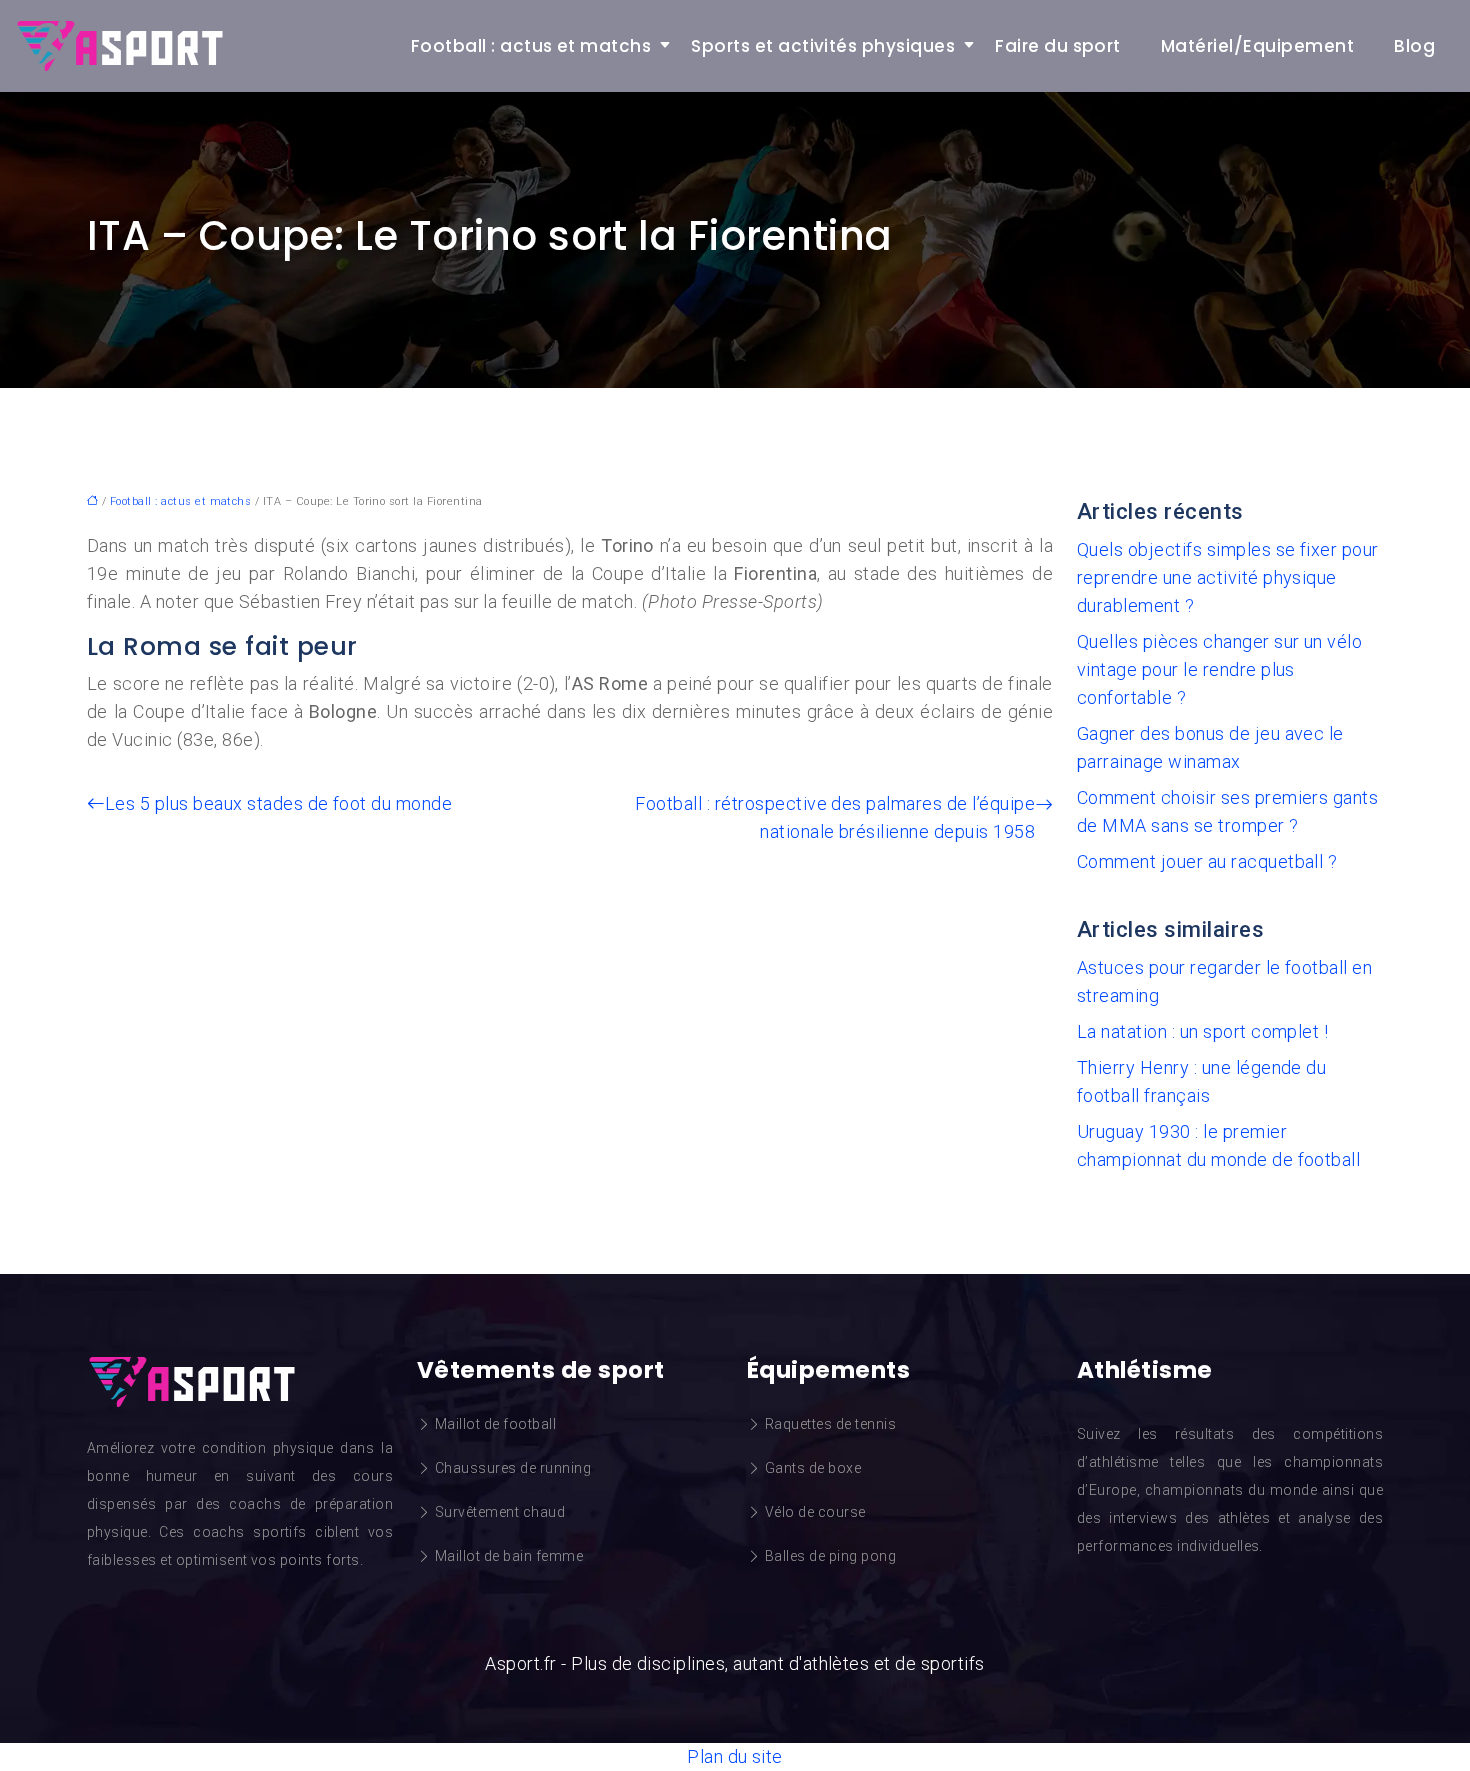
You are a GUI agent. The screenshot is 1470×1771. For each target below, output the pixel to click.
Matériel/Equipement (1257, 46)
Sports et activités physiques (823, 46)
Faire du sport (1058, 46)
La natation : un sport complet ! (1202, 1031)
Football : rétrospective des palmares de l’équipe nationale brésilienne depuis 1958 (835, 817)
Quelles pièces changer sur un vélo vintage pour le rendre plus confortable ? (1219, 669)
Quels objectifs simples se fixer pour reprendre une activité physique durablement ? (1228, 577)
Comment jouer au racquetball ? (1207, 861)
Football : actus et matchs (531, 46)
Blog (1414, 46)
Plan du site (735, 1756)
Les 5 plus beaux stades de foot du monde (278, 803)
